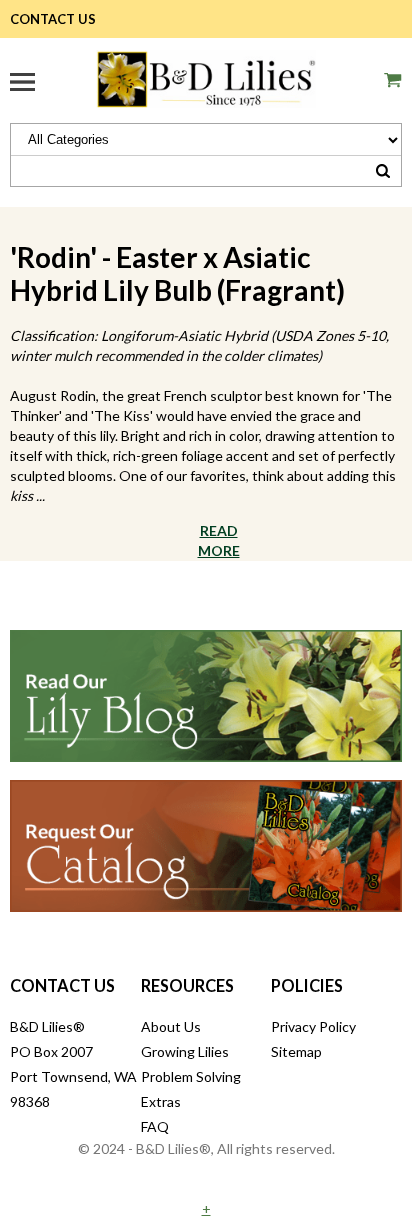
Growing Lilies (185, 1051)
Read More (219, 540)
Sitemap (296, 1051)
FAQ (155, 1126)
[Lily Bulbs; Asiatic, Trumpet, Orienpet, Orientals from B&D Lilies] (206, 76)
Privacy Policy (313, 1026)
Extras (161, 1101)
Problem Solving (191, 1076)
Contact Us (53, 19)
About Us (171, 1026)
